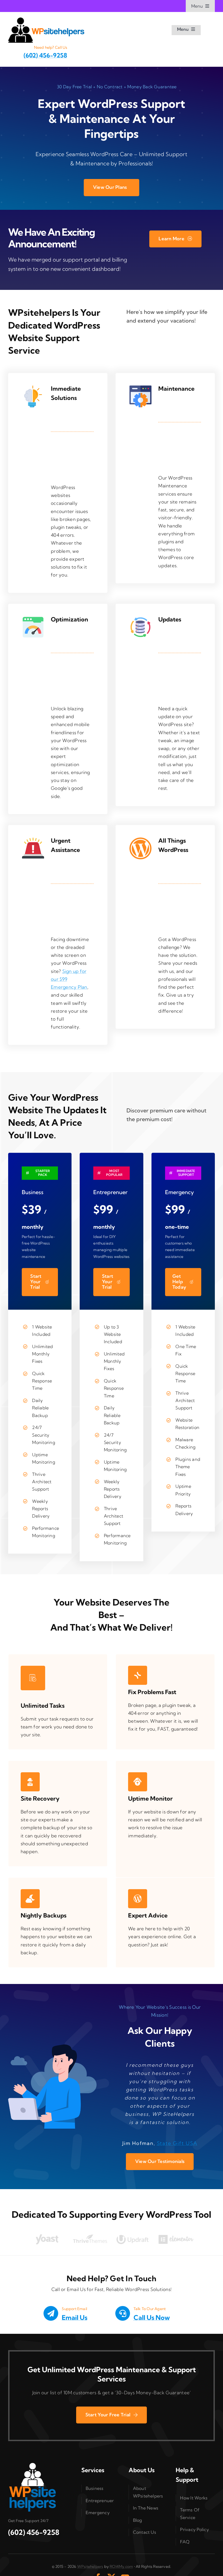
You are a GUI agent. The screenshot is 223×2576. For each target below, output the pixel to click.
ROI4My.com (121, 2566)
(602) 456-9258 (45, 55)
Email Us (75, 2317)
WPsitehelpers (90, 2566)
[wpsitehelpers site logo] (46, 20)
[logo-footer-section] (33, 2465)
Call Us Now (152, 2317)
